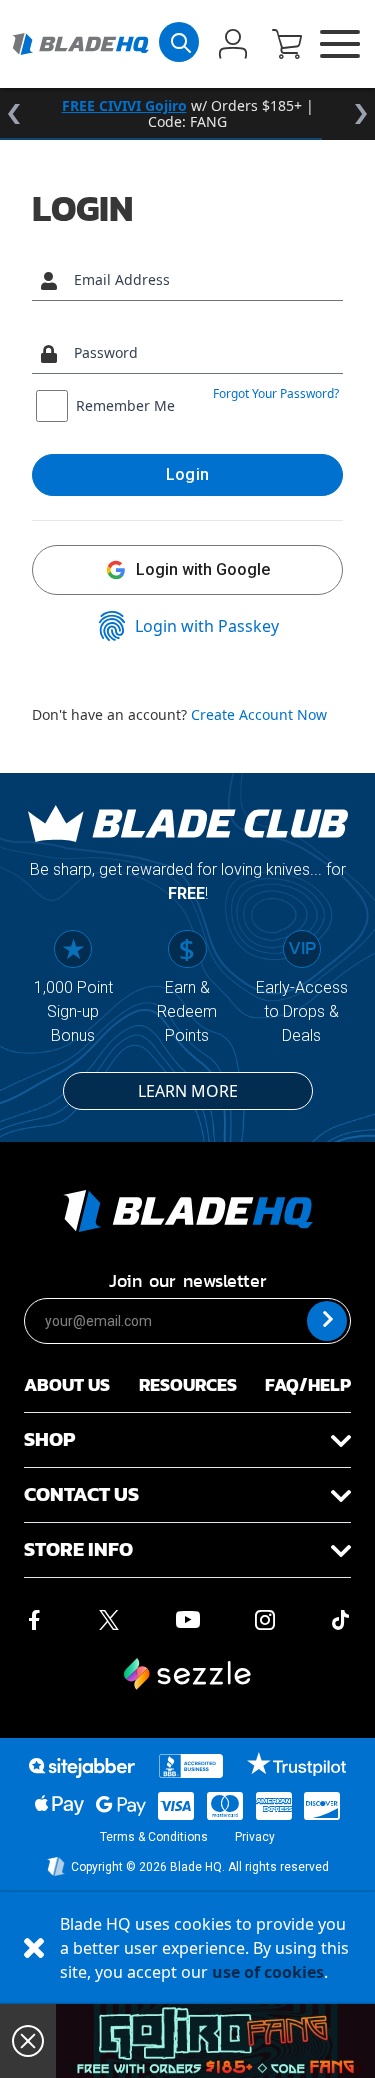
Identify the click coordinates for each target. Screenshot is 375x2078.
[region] (187, 114)
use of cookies (268, 1972)
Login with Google (203, 569)
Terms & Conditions (154, 1837)
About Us (67, 1384)
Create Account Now (259, 714)
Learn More (188, 1091)
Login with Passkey (207, 626)
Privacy (255, 1837)
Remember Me (125, 405)
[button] (287, 46)
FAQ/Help (308, 1384)
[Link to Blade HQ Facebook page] (34, 1618)
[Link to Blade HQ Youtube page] (187, 1618)
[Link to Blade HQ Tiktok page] (341, 1618)
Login (188, 474)
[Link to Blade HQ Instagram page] (265, 1618)
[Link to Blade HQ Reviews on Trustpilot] (296, 1764)
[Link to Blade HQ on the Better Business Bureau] (191, 1766)
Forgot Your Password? (276, 394)
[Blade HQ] (80, 44)
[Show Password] (323, 353)
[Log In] (233, 46)
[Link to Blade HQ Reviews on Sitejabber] (82, 1768)
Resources (188, 1384)
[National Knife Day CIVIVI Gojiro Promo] (215, 2041)
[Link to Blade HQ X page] (109, 1618)
